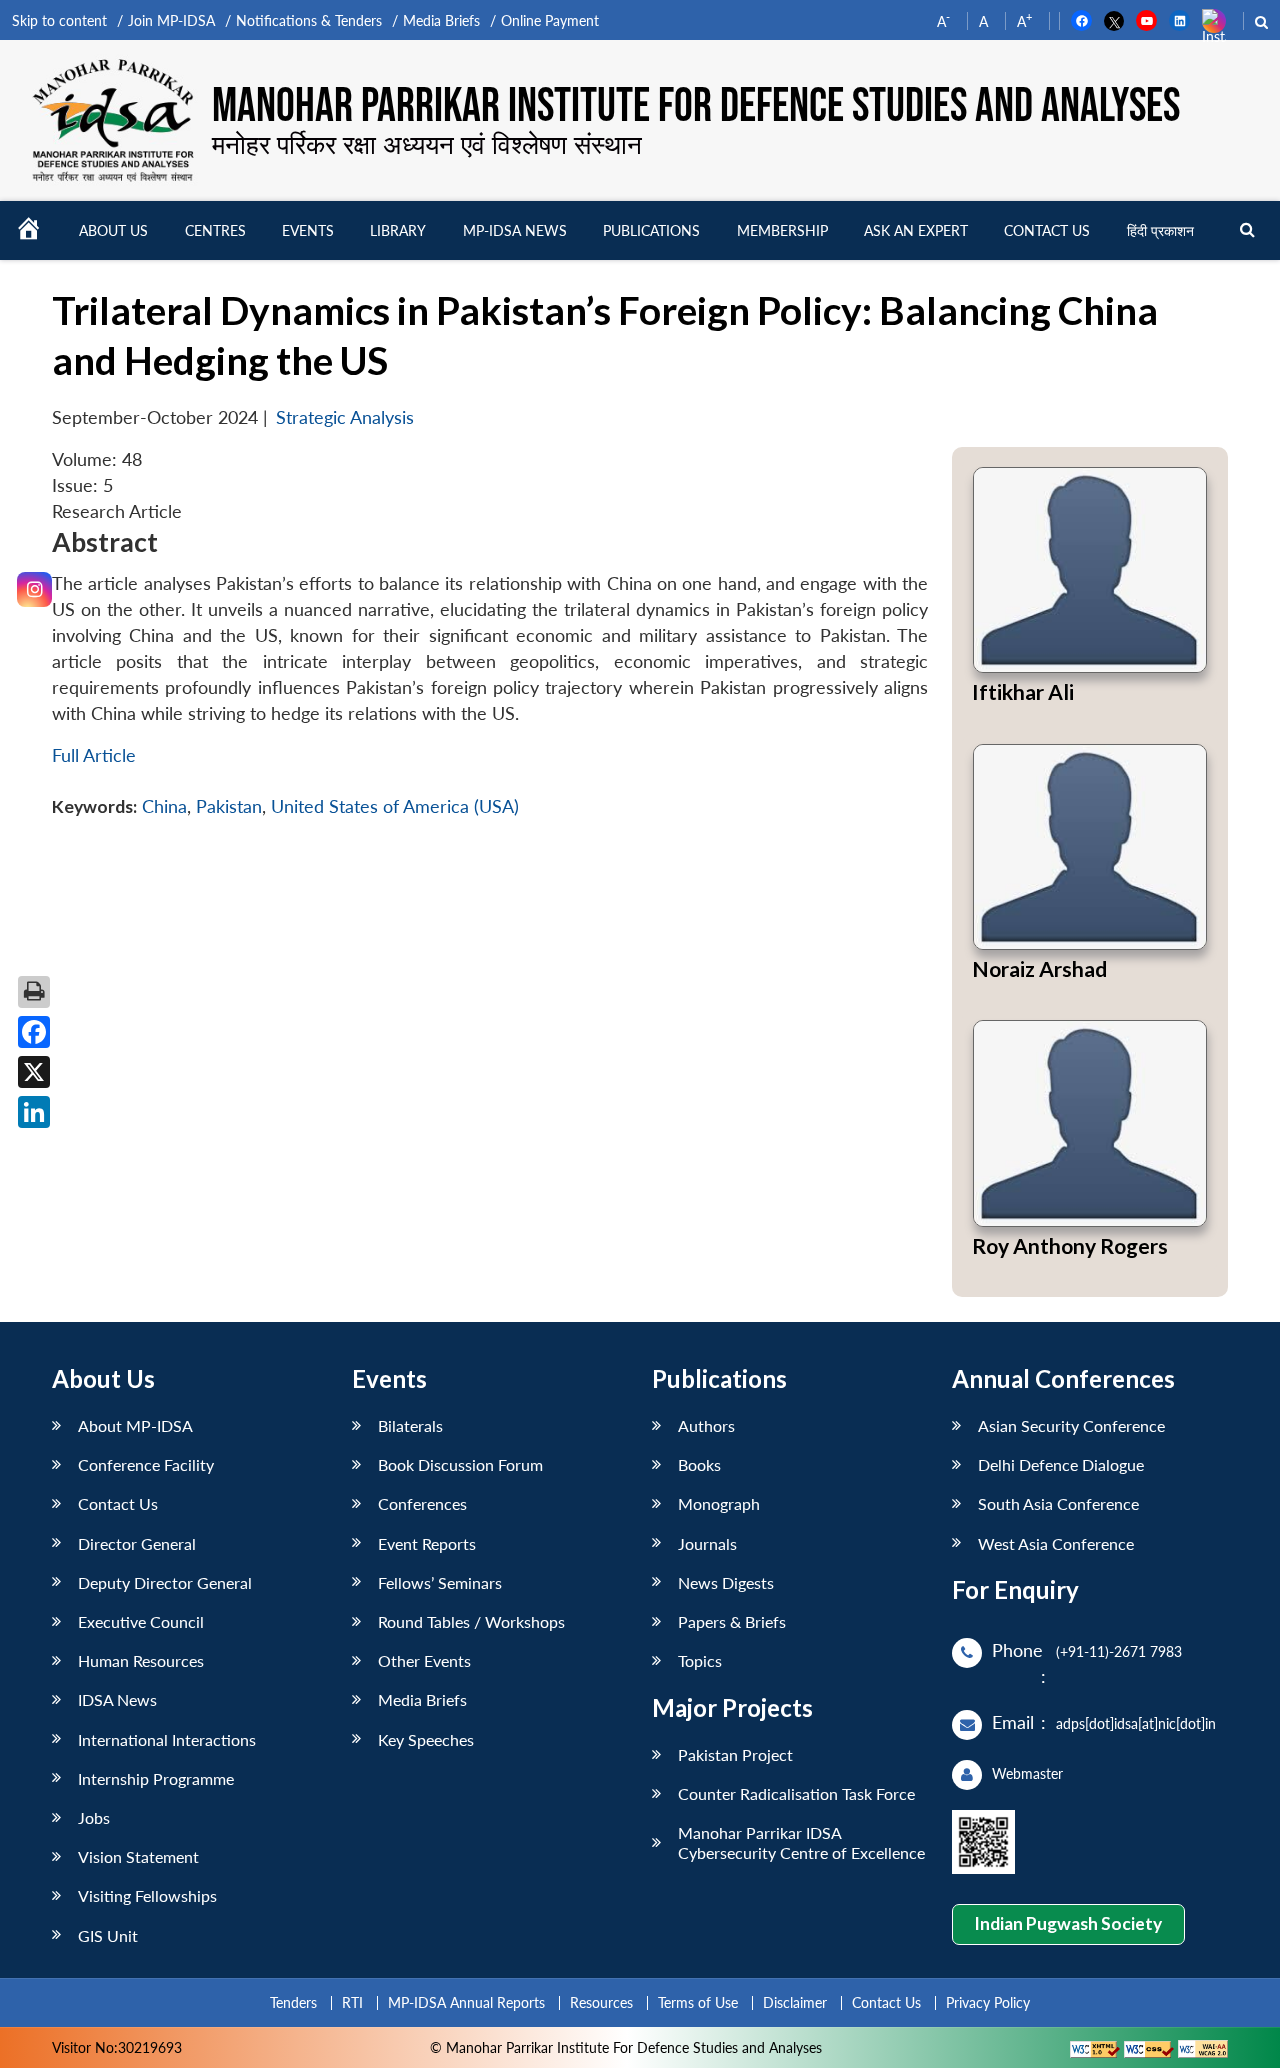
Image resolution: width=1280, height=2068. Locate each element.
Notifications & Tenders (309, 20)
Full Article (94, 755)
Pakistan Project (735, 1754)
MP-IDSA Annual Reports (466, 2002)
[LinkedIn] (34, 1112)
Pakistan (229, 806)
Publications (651, 230)
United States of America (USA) (395, 806)
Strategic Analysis (345, 417)
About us (113, 230)
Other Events (424, 1660)
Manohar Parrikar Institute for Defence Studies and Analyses (696, 106)
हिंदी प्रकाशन (1160, 230)
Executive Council (141, 1621)
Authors (706, 1425)
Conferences (422, 1503)
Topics (700, 1660)
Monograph (719, 1503)
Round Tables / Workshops (471, 1621)
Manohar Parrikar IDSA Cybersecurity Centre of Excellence (801, 1842)
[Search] (1247, 230)
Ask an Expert (916, 230)
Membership (782, 230)
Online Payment (550, 20)
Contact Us (118, 1503)
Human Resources (141, 1660)
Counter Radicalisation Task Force (796, 1793)
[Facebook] (34, 1032)
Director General (137, 1543)
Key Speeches (426, 1739)
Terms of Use (698, 2002)
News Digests (726, 1582)
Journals (707, 1543)
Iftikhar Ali (1023, 691)
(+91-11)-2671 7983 (1119, 1651)
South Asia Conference (1058, 1503)
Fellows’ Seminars (440, 1582)
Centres (215, 230)
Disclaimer (795, 2002)
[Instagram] (34, 589)
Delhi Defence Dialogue (1061, 1464)
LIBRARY (398, 230)
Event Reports (427, 1543)
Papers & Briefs (732, 1621)
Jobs (94, 1817)
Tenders (293, 2002)
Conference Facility (146, 1464)
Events (308, 230)
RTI (352, 2002)
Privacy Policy (988, 2002)
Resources (601, 2002)
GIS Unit (108, 1935)
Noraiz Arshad (1039, 968)
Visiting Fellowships (147, 1895)
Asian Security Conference (1071, 1425)
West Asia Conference (1056, 1543)
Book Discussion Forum (460, 1464)
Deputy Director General (165, 1582)
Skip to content (59, 20)
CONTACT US (1047, 230)
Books (699, 1464)
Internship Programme (156, 1778)
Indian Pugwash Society (1068, 1923)
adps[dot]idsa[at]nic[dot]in (1136, 1723)
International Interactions (167, 1739)
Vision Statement (138, 1856)
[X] (34, 1072)
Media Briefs (441, 20)
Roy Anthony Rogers (1070, 1245)
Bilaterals (410, 1425)
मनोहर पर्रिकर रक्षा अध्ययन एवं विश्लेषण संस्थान (427, 144)
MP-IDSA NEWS (515, 230)
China (164, 806)
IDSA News (117, 1699)
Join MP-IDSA (171, 20)
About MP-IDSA (135, 1425)
